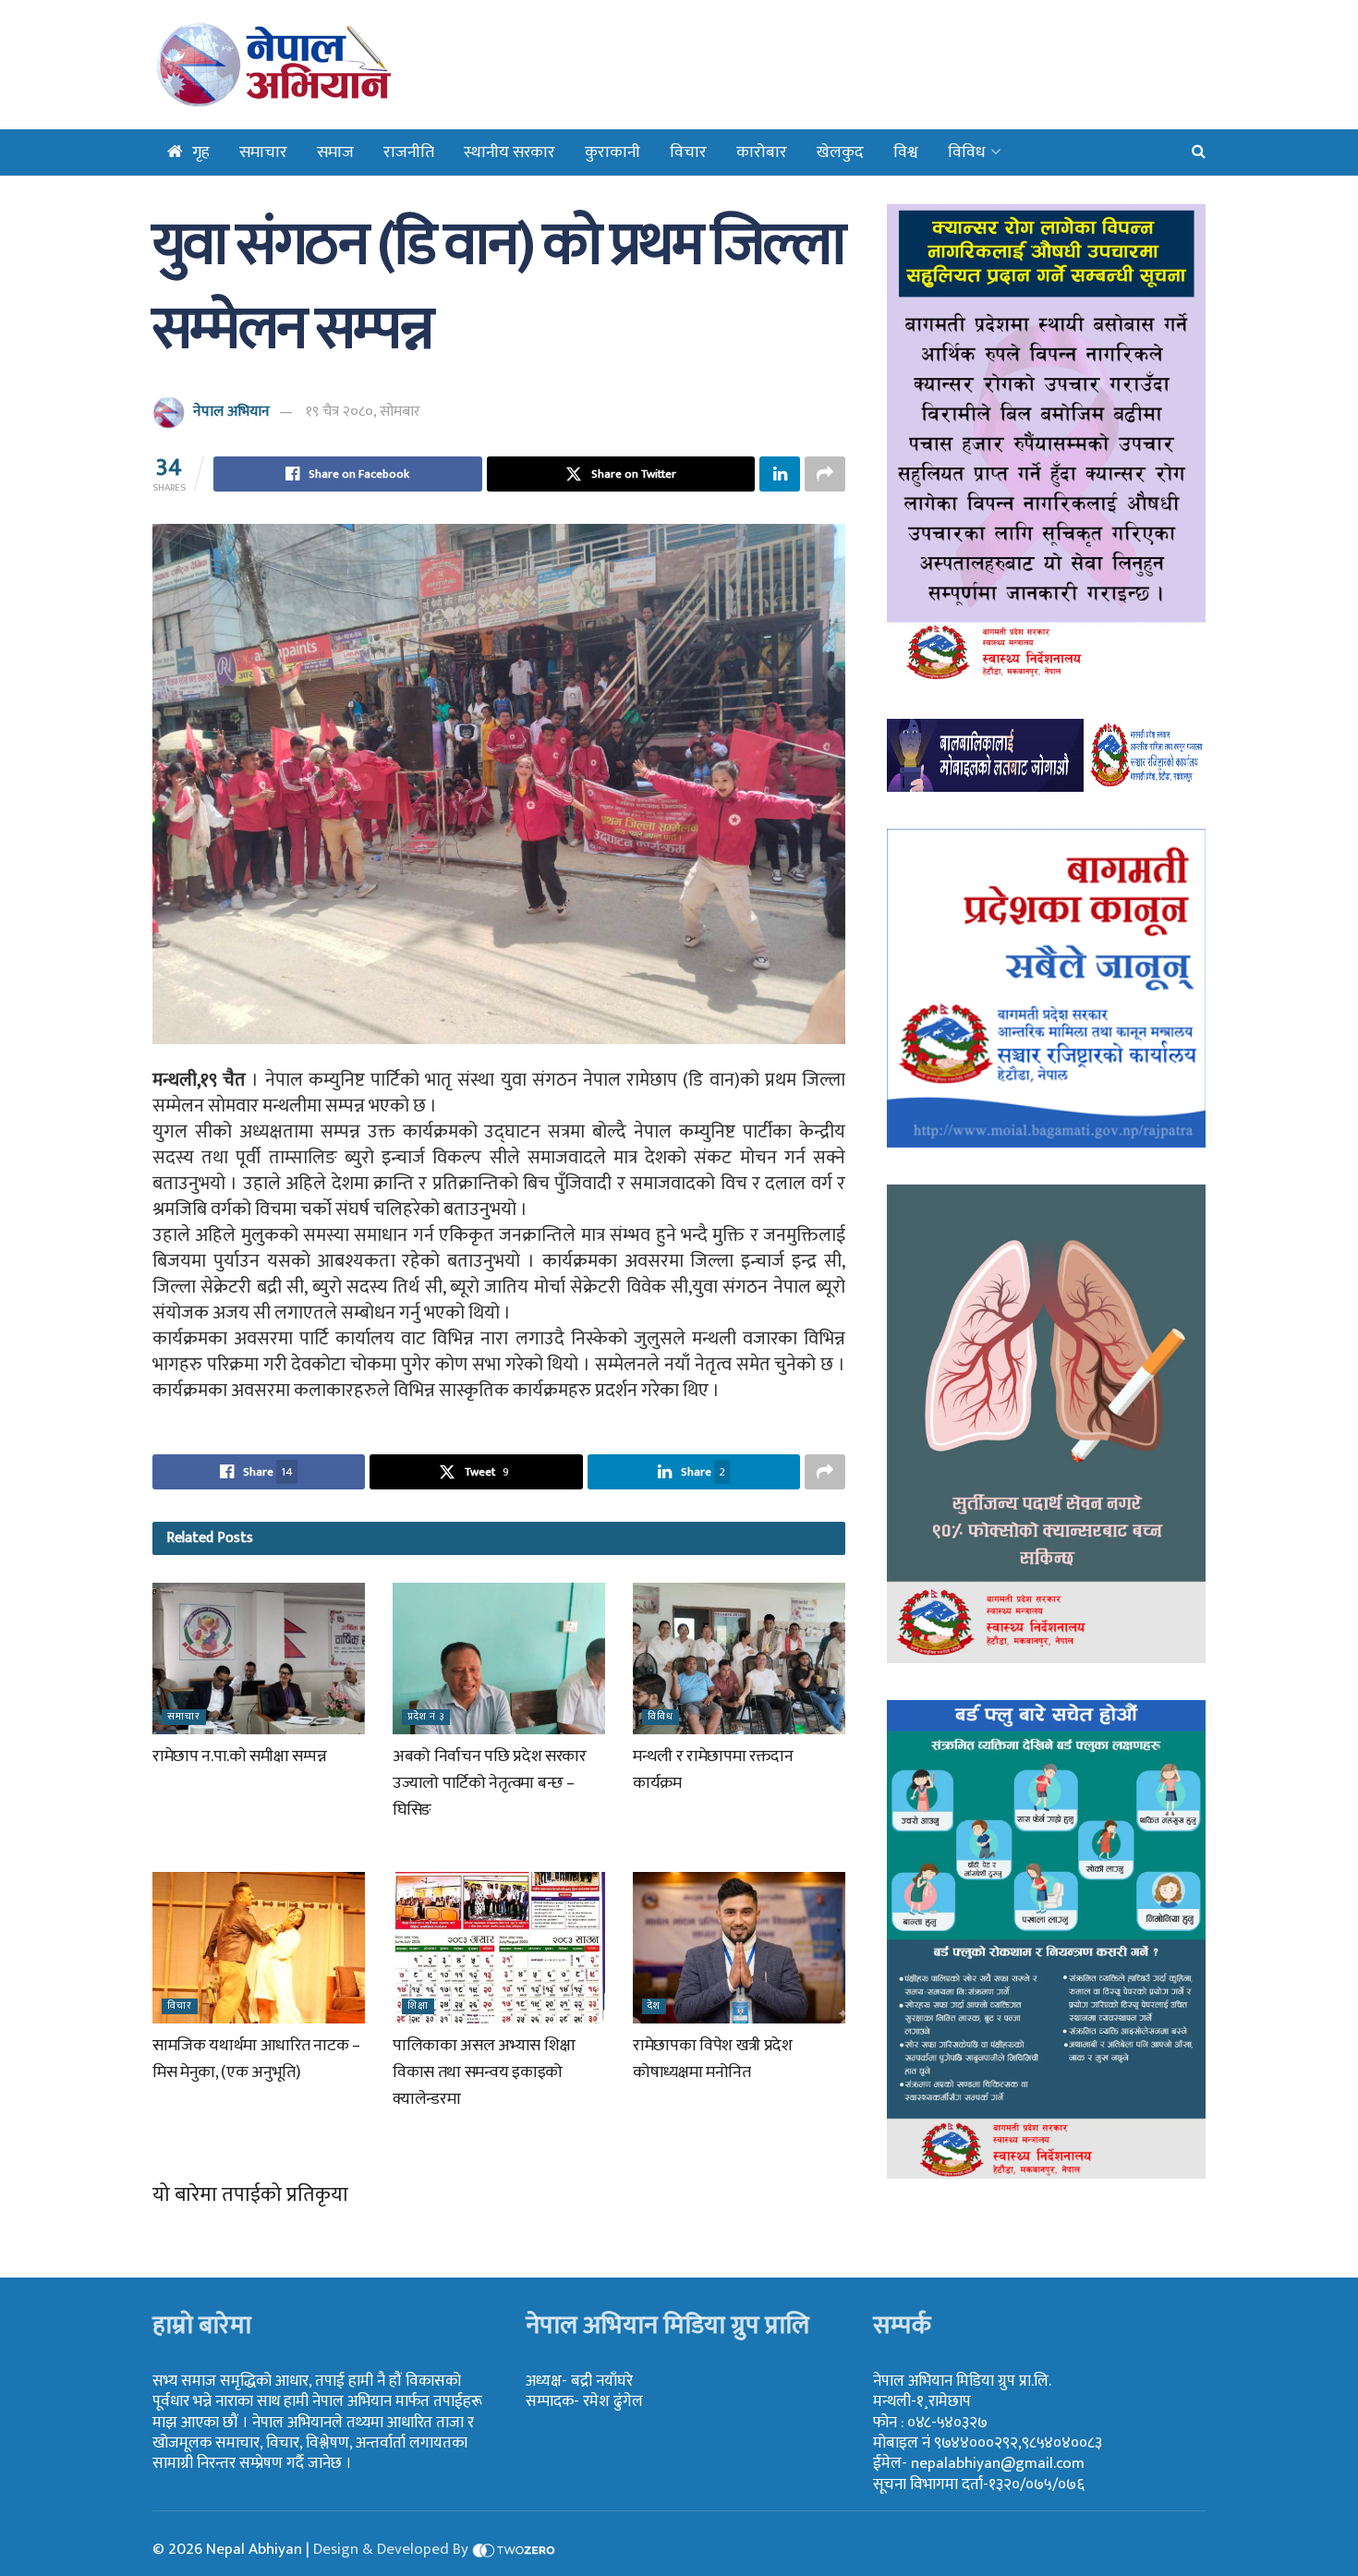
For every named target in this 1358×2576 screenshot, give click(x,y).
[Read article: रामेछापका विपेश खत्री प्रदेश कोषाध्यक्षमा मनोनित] (739, 1948)
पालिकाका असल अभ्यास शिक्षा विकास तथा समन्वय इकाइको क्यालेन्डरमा (484, 2072)
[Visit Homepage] (321, 65)
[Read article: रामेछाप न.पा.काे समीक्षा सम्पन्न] (259, 1659)
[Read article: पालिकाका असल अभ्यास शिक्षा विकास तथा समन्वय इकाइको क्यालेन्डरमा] (499, 1948)
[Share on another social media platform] (825, 474)
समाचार (263, 152)
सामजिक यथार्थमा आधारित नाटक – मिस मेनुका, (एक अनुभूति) (256, 2059)
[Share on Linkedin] (780, 474)
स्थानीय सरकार (509, 152)
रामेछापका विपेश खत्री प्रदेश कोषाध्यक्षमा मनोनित (713, 2059)
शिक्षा (418, 2006)
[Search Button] (1199, 152)
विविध (967, 152)
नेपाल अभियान (231, 412)
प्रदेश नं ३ (426, 1717)
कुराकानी (612, 152)
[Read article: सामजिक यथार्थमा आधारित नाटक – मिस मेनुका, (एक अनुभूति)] (259, 1948)
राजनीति (409, 152)
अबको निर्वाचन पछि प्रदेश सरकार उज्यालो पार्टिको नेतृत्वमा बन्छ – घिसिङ (490, 1783)
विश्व (906, 152)
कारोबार (762, 152)
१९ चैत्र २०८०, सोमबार (363, 412)
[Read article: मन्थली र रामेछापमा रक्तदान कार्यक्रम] (739, 1659)
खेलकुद (840, 152)
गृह (201, 152)
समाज (335, 152)
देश (654, 2006)
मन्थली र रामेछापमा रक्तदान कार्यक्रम (713, 1770)
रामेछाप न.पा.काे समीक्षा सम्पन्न (239, 1756)
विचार (688, 152)
